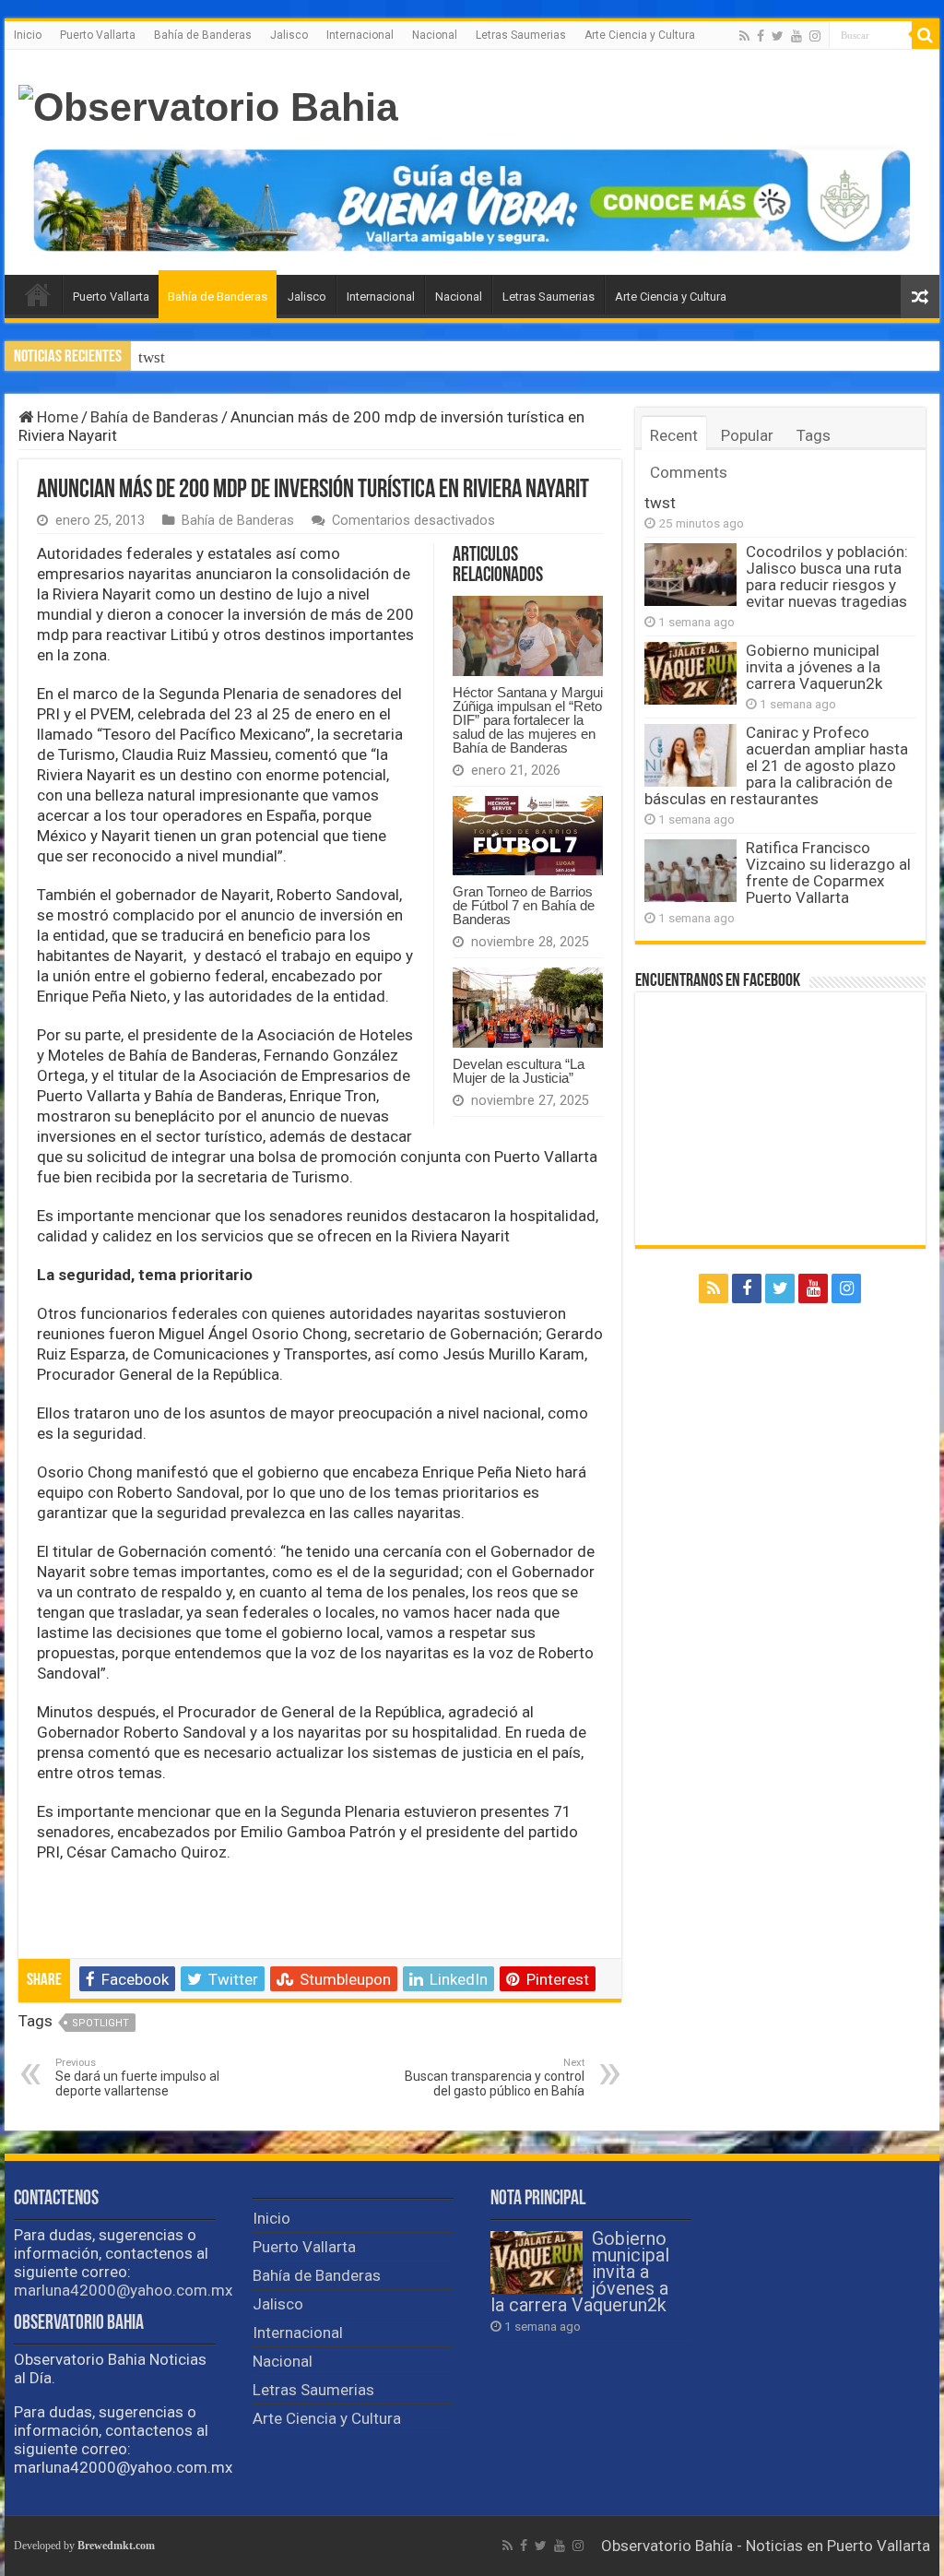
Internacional (360, 35)
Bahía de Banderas (203, 35)
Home (56, 417)
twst (152, 357)
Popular (747, 435)
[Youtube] (796, 36)
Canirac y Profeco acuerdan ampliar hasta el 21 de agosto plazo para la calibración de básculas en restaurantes (776, 766)
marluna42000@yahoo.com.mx (123, 2290)
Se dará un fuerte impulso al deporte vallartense (137, 2077)
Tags (814, 435)
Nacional (435, 35)
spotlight (100, 2023)
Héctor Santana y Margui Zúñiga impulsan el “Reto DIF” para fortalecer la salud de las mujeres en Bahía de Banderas (528, 720)
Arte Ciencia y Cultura (640, 35)
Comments (689, 472)
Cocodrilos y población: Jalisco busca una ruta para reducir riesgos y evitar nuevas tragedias (827, 576)
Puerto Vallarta (98, 35)
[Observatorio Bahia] (208, 104)
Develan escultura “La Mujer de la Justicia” (519, 1071)
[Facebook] (761, 36)
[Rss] (744, 36)
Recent (674, 435)
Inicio (28, 35)
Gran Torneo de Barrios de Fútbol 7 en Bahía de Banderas (524, 905)
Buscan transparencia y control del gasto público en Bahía (495, 2077)
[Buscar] (926, 35)
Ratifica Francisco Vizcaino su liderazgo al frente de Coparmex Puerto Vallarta (828, 873)
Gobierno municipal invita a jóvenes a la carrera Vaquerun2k (814, 667)
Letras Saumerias (521, 35)
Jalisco (289, 35)
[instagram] (815, 36)
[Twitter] (778, 36)
